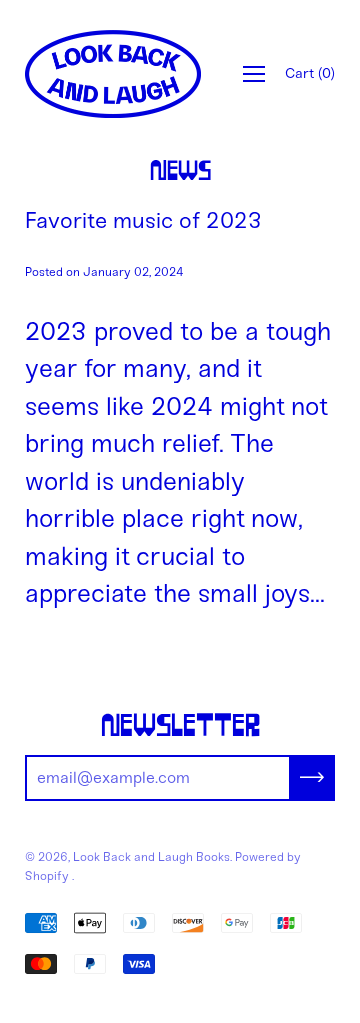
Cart (310, 73)
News (180, 172)
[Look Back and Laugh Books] (113, 74)
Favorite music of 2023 (143, 220)
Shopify (47, 876)
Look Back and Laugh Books (151, 857)
